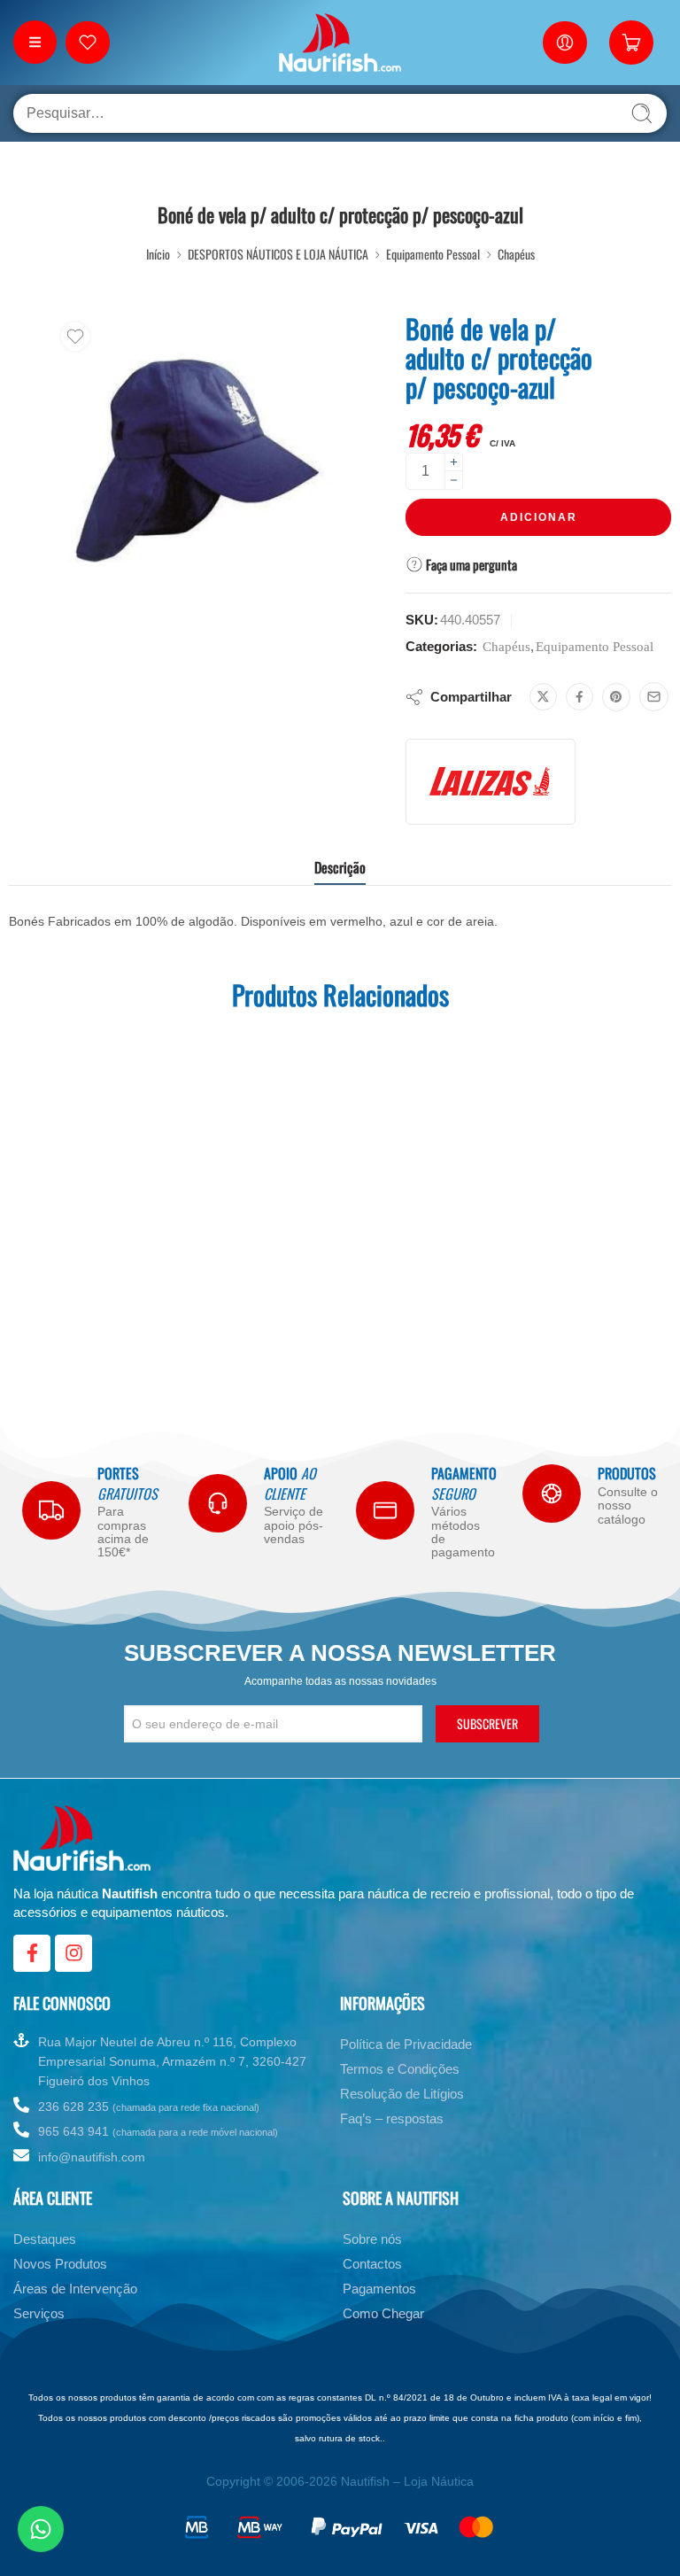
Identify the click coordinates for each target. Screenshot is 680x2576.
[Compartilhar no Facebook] (580, 697)
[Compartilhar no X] (543, 697)
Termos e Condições (400, 2069)
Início (158, 254)
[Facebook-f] (32, 1953)
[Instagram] (73, 1953)
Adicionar (539, 517)
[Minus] (454, 481)
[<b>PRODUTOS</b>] (552, 1494)
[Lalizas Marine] (491, 782)
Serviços (39, 2313)
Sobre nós (372, 2239)
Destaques (45, 2239)
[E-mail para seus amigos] (654, 697)
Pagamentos (379, 2289)
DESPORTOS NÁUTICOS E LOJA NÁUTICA (278, 254)
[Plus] (454, 462)
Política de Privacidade (406, 2044)
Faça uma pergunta (470, 564)
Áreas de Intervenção (75, 2289)
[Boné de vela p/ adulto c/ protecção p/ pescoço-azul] (198, 459)
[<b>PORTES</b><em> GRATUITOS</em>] (51, 1510)
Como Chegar (383, 2313)
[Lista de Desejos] (75, 337)
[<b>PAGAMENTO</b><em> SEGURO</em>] (385, 1510)
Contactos (372, 2264)
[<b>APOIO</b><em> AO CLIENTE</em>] (218, 1503)
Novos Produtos (60, 2264)
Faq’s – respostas (392, 2118)
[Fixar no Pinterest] (616, 697)
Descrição (340, 867)
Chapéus (516, 254)
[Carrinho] (631, 43)
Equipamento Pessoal (433, 254)
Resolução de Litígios (402, 2094)
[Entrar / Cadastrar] (565, 43)
